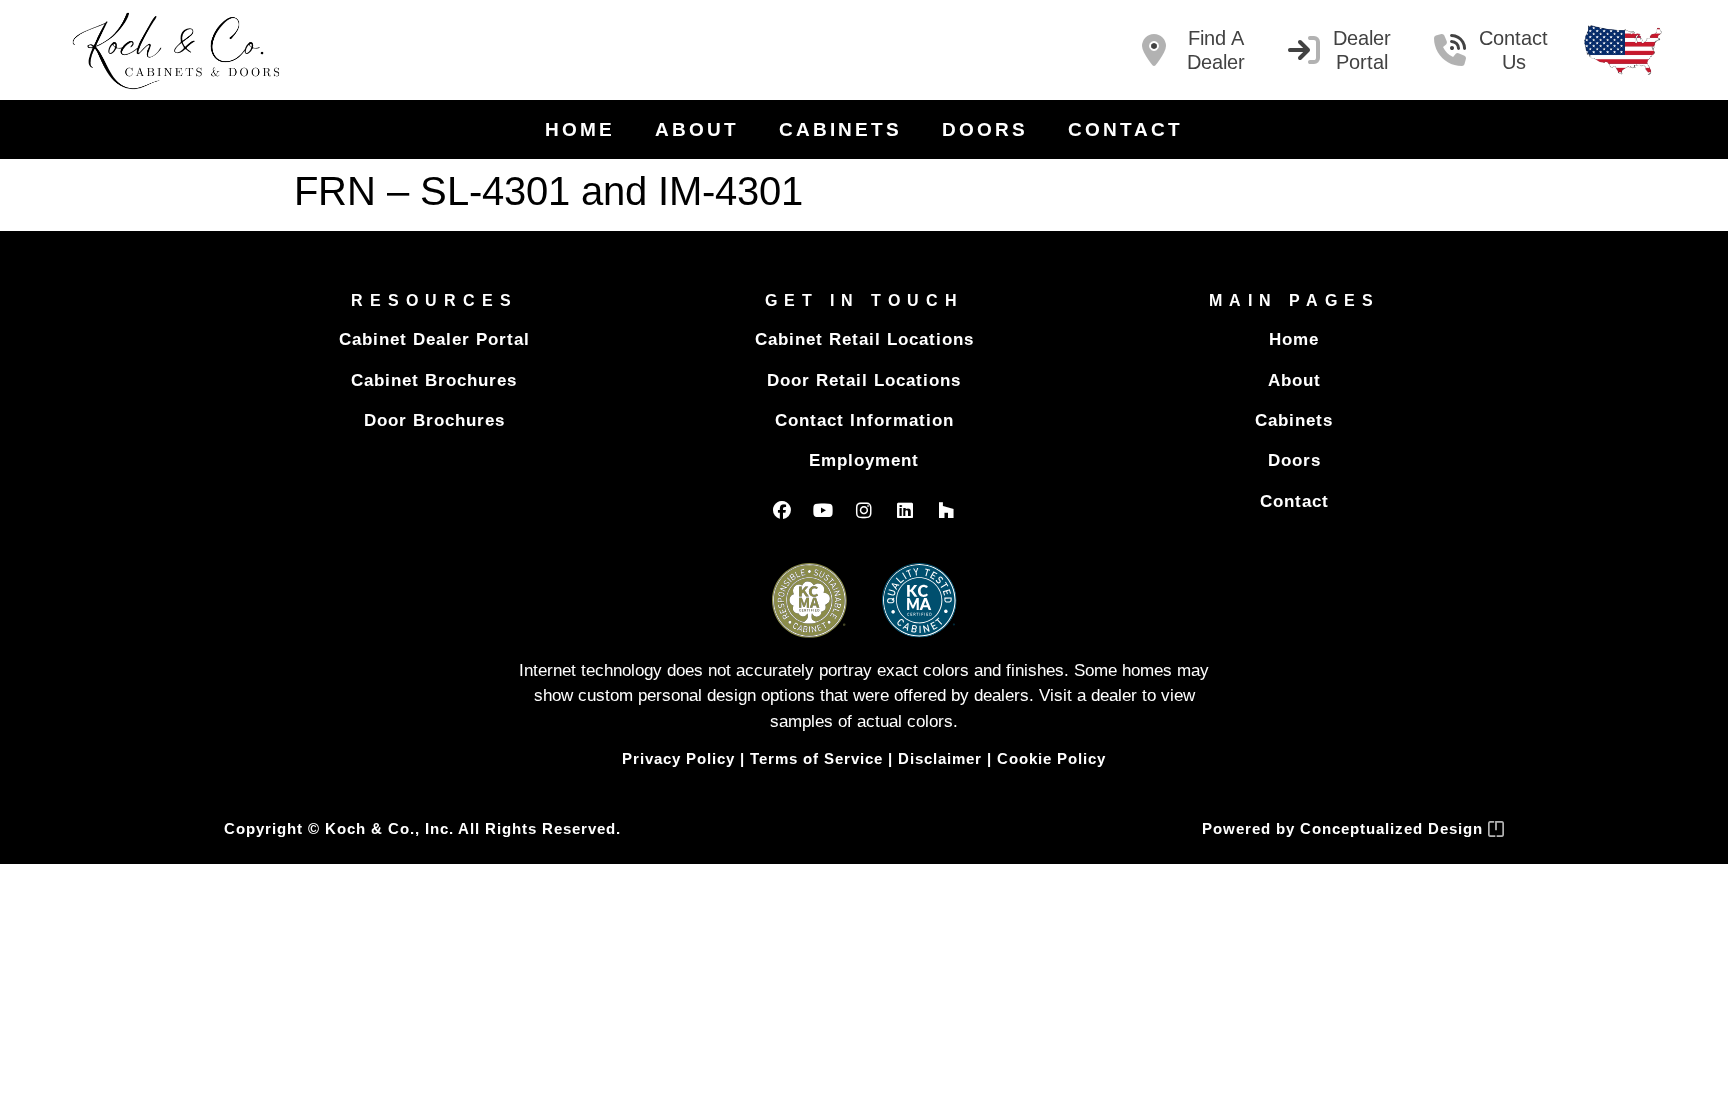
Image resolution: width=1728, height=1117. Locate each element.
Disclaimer (940, 758)
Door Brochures (434, 420)
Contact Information (864, 420)
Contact (1125, 129)
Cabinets (840, 129)
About (697, 129)
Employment (864, 460)
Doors (985, 129)
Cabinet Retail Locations (864, 339)
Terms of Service (816, 758)
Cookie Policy (1051, 758)
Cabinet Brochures (434, 380)
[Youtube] (823, 510)
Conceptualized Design (1394, 828)
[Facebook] (782, 510)
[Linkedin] (905, 510)
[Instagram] (864, 510)
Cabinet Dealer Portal (434, 339)
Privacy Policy (678, 758)
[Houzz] (946, 510)
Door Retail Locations (864, 380)
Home (580, 129)
